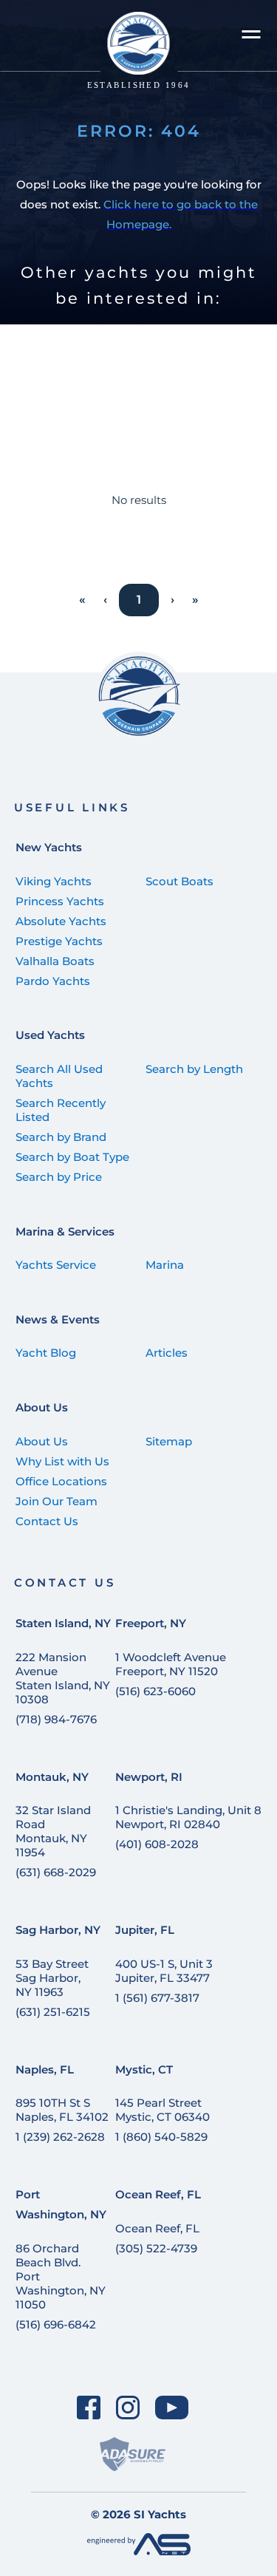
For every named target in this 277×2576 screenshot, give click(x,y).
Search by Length (194, 1069)
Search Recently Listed (61, 1110)
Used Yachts (50, 1035)
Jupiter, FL (145, 1930)
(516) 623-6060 (155, 1691)
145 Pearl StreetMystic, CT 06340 (163, 2110)
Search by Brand (61, 1137)
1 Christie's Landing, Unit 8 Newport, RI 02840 (188, 1817)
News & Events (58, 1319)
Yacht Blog (46, 1353)
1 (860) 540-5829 (161, 2137)
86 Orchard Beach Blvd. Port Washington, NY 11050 (61, 2276)
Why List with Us (62, 1461)
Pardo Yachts (53, 981)
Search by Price (59, 1177)
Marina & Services (65, 1231)
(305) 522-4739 (156, 2248)
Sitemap (169, 1441)
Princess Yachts (60, 901)
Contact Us (47, 1521)
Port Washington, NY (61, 2204)
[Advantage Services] (139, 2551)
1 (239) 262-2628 (60, 2137)
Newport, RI (149, 1777)
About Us (42, 1407)
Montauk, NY (52, 1777)
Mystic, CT (144, 2069)
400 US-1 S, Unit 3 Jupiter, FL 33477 (164, 1971)
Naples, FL (45, 2069)
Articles (167, 1353)
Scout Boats (179, 881)
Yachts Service (56, 1265)
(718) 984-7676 (56, 1719)
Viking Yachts (54, 881)
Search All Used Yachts (59, 1076)
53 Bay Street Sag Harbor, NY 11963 (52, 1978)
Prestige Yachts (59, 941)
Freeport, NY (151, 1623)
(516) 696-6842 (56, 2324)
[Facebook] (89, 2407)
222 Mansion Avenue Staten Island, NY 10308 (63, 1678)
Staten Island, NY (63, 1623)
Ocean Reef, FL (158, 2194)
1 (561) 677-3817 (157, 1998)
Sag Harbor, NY (58, 1930)
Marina (165, 1265)
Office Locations (61, 1481)
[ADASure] (132, 2454)
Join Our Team (57, 1501)
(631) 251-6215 (53, 2012)
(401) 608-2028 (157, 1844)
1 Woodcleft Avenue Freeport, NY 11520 (171, 1664)
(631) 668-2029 (56, 1872)
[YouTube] (171, 2407)
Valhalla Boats (55, 961)
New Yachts (49, 847)
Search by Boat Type (72, 1157)
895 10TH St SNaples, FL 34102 (62, 2110)
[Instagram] (128, 2407)
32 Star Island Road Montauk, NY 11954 (53, 1831)
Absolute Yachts (61, 921)
